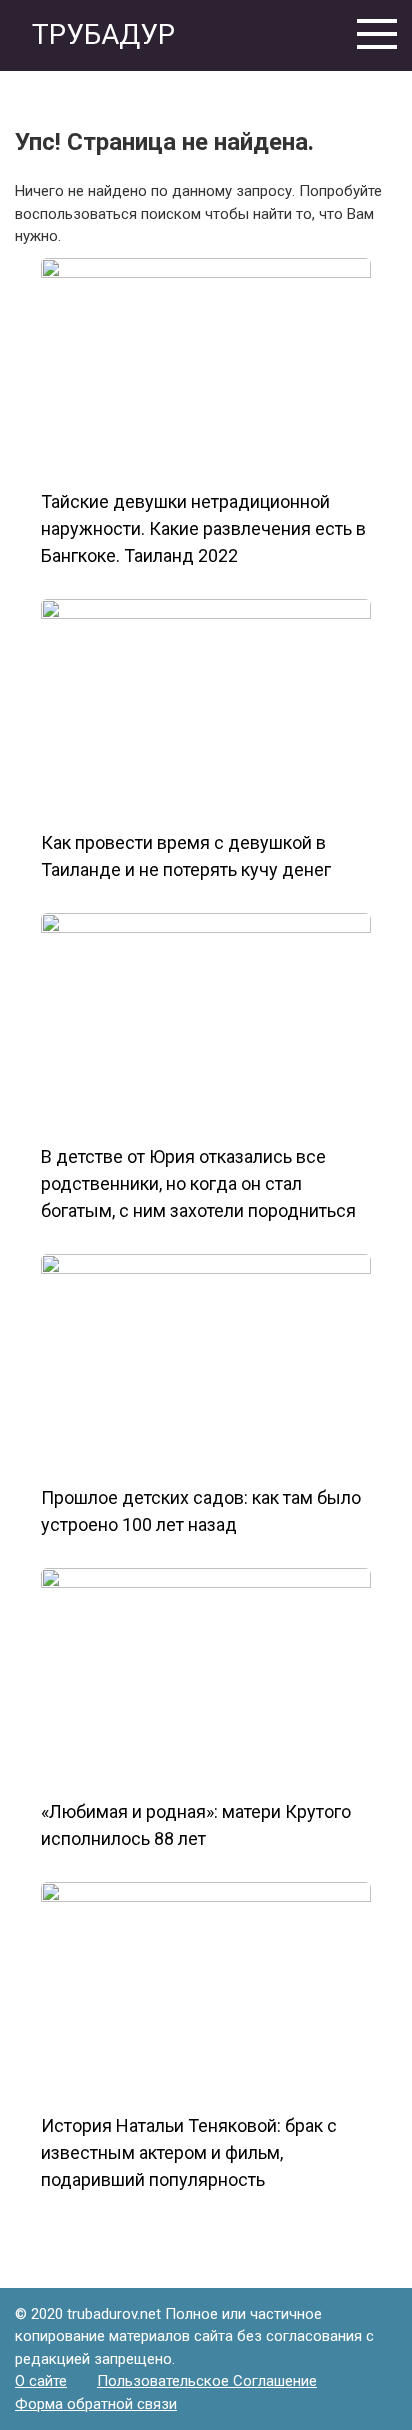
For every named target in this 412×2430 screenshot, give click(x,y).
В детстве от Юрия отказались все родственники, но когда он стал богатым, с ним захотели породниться (198, 1183)
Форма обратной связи (96, 2404)
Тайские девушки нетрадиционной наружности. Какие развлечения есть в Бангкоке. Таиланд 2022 (203, 528)
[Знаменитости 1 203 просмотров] (206, 1678)
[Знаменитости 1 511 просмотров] (206, 1992)
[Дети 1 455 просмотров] (206, 1364)
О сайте (41, 2381)
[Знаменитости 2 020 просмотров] (206, 1023)
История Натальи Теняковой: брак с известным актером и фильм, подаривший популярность (189, 2152)
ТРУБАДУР (100, 34)
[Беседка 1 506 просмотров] (206, 368)
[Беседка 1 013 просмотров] (206, 709)
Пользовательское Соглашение (207, 2381)
